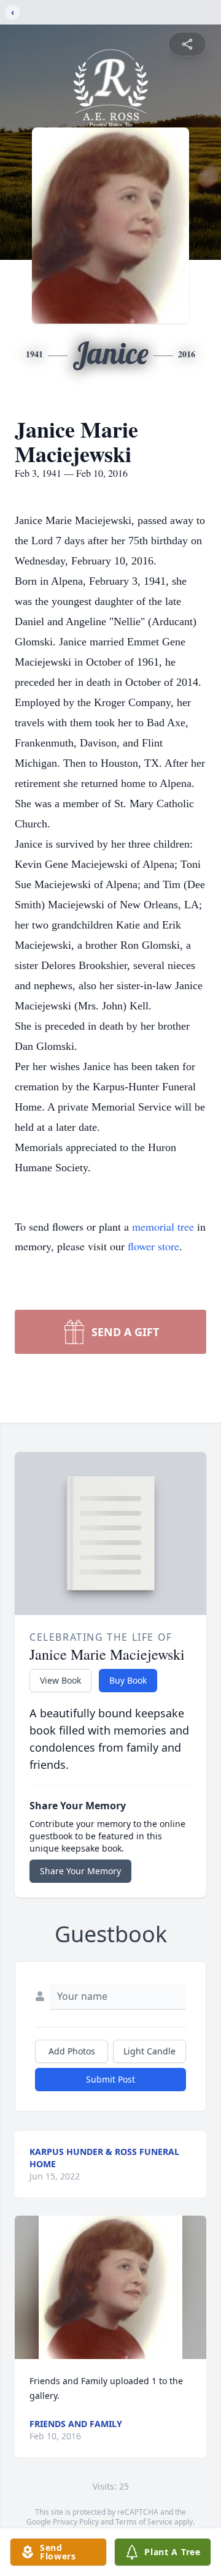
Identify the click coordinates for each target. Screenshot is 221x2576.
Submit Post (110, 2079)
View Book (60, 1680)
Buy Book (128, 1680)
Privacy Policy (76, 2522)
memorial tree (163, 1226)
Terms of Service (144, 2522)
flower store (153, 1246)
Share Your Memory (80, 1871)
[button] (110, 2287)
